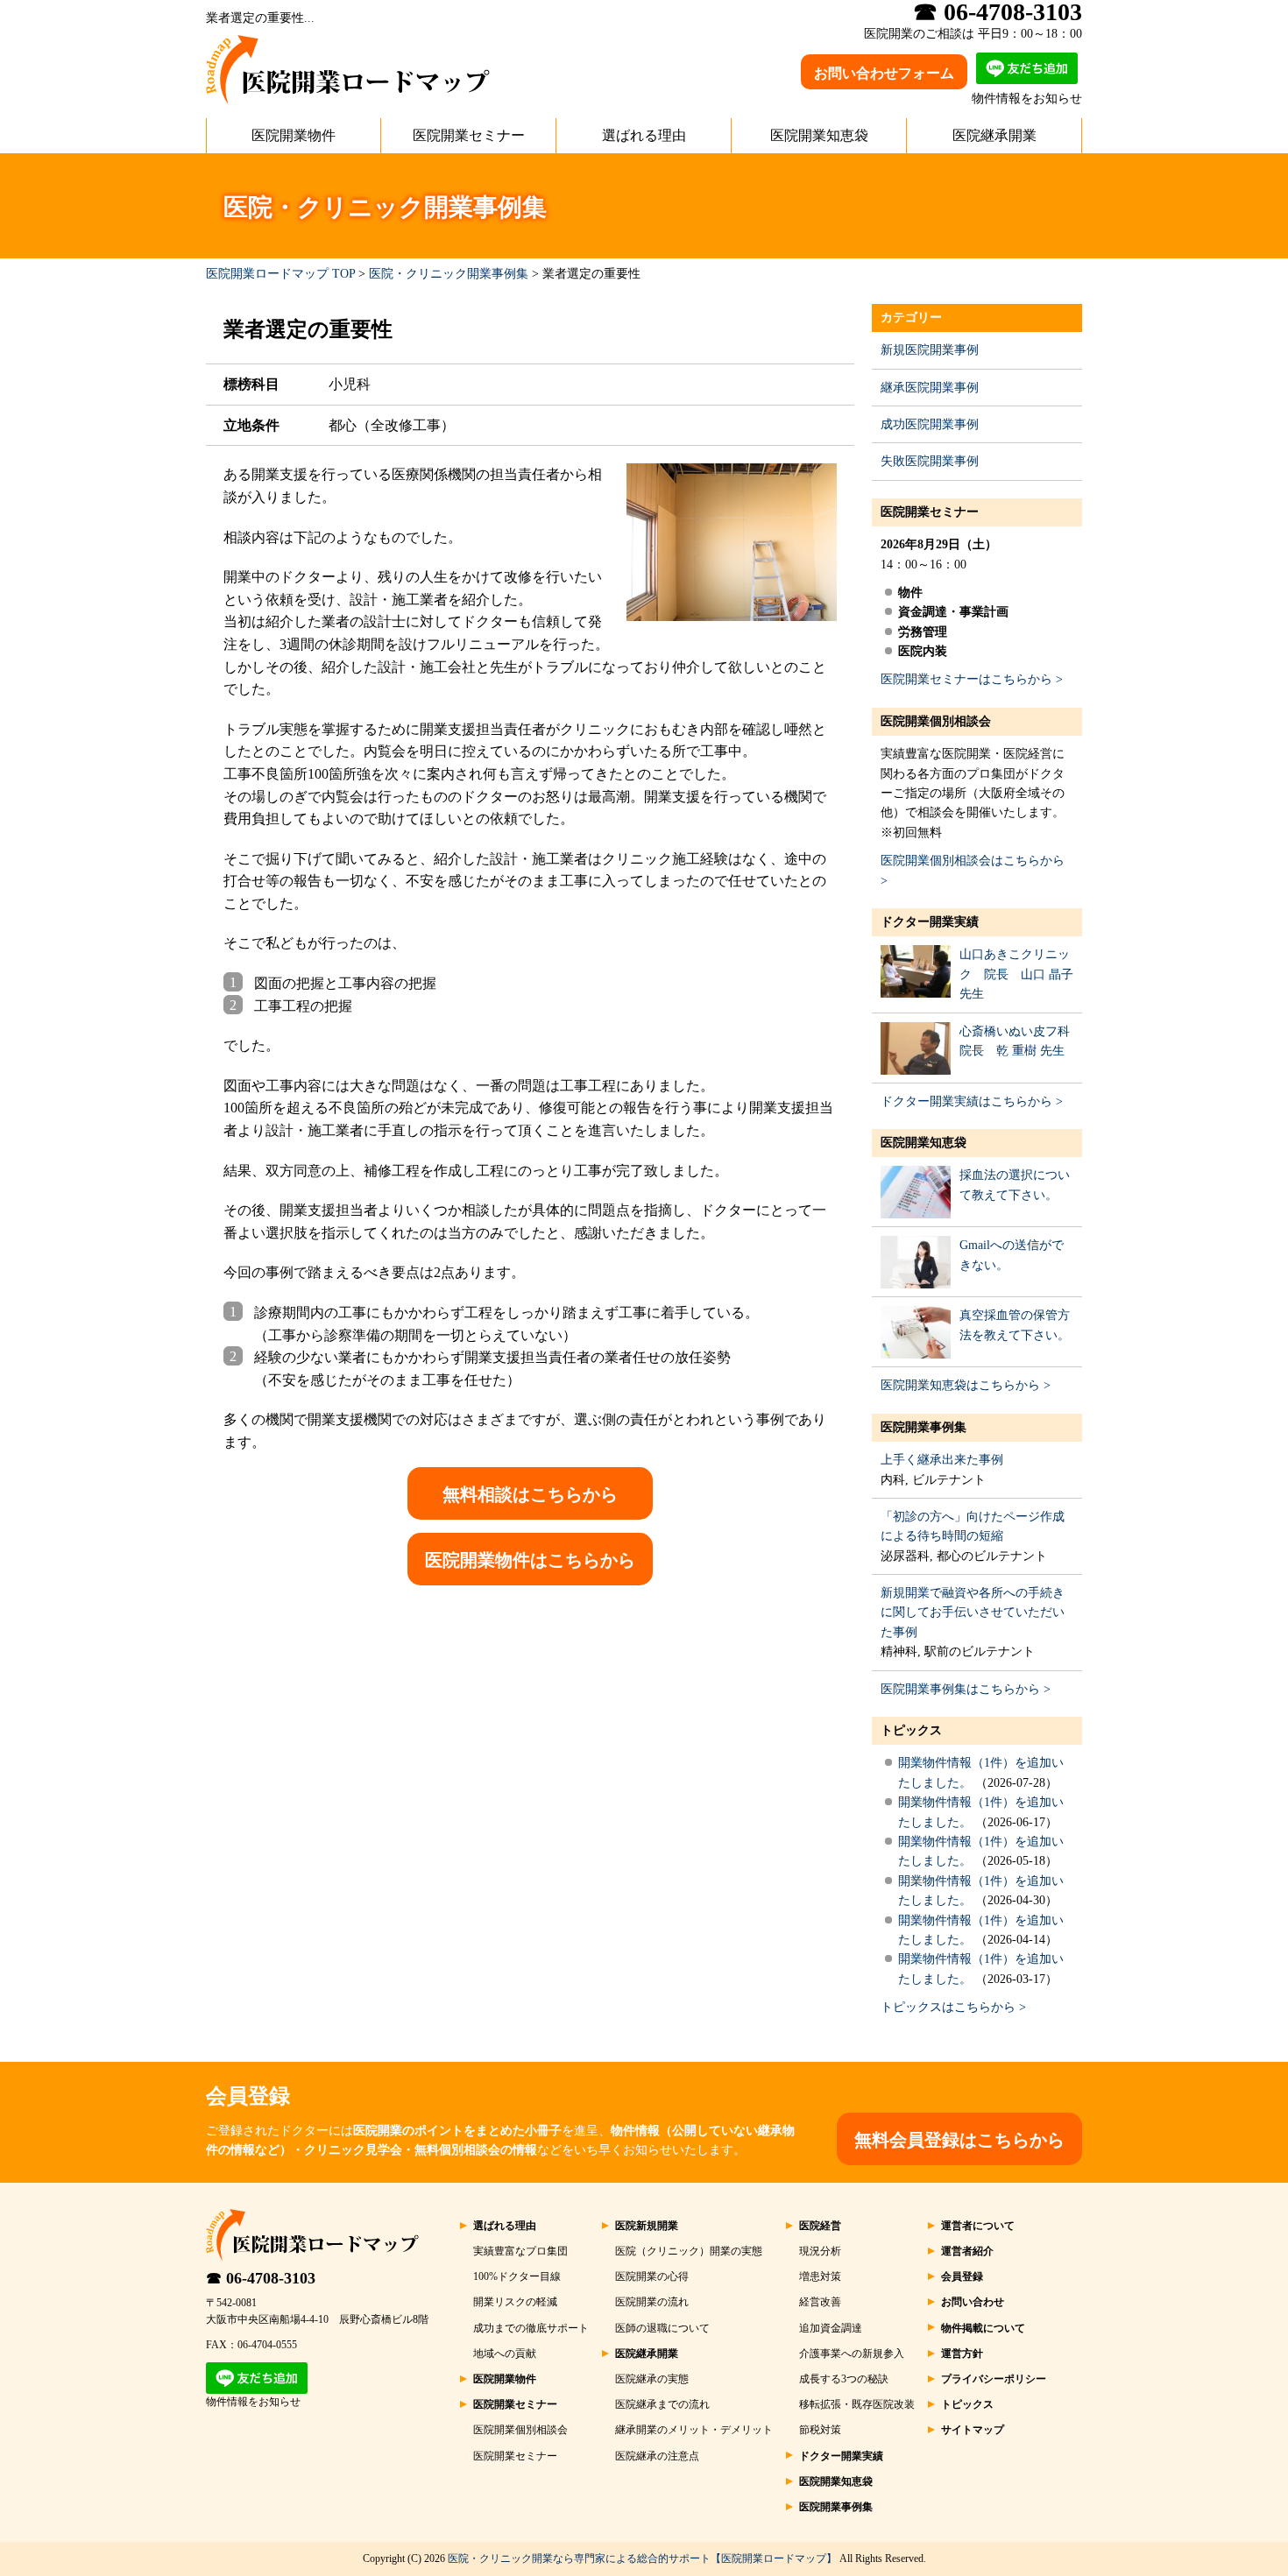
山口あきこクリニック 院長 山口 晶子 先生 (1016, 974)
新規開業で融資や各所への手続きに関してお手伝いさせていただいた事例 (973, 1613)
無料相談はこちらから (530, 1494)
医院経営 (820, 2226)
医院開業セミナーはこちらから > (972, 679)
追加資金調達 (831, 2328)
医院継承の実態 (652, 2379)
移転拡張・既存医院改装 (857, 2404)
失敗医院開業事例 (930, 461)
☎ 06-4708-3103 (261, 2278)
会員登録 (962, 2276)
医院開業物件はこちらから (530, 1560)
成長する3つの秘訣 (844, 2379)
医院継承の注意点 (657, 2456)
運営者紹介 (967, 2251)
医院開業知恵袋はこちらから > (966, 1385)
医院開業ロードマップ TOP (280, 274)
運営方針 (962, 2354)
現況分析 (820, 2251)
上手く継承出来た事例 (942, 1460)
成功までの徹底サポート (531, 2328)
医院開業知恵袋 (819, 135)
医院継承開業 (994, 135)
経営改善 (820, 2302)
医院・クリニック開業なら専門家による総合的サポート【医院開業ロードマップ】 (642, 2558)
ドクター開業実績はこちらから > (972, 1101)
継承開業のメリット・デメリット (694, 2430)
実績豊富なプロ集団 (520, 2251)
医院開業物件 (294, 135)
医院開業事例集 (924, 1427)
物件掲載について (983, 2328)
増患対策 (820, 2276)
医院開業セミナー (469, 135)
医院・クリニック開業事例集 (449, 274)
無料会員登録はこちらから (959, 2140)
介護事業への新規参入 (852, 2354)
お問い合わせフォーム (884, 73)
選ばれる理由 (644, 135)
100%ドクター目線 (517, 2276)
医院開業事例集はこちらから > (966, 1689)
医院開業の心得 (652, 2276)
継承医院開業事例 (930, 388)
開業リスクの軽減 (515, 2302)
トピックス (911, 1730)
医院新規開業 (647, 2226)
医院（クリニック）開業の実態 (689, 2251)
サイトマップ (973, 2430)
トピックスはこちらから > (953, 2007)
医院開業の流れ (652, 2302)
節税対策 (820, 2430)
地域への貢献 (505, 2354)
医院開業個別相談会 (936, 721)
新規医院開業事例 (930, 350)
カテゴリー (911, 318)
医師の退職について (662, 2328)
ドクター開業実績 (930, 922)
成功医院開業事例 (930, 424)
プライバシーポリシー (994, 2379)
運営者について (978, 2226)
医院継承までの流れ (662, 2404)
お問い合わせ (973, 2302)
